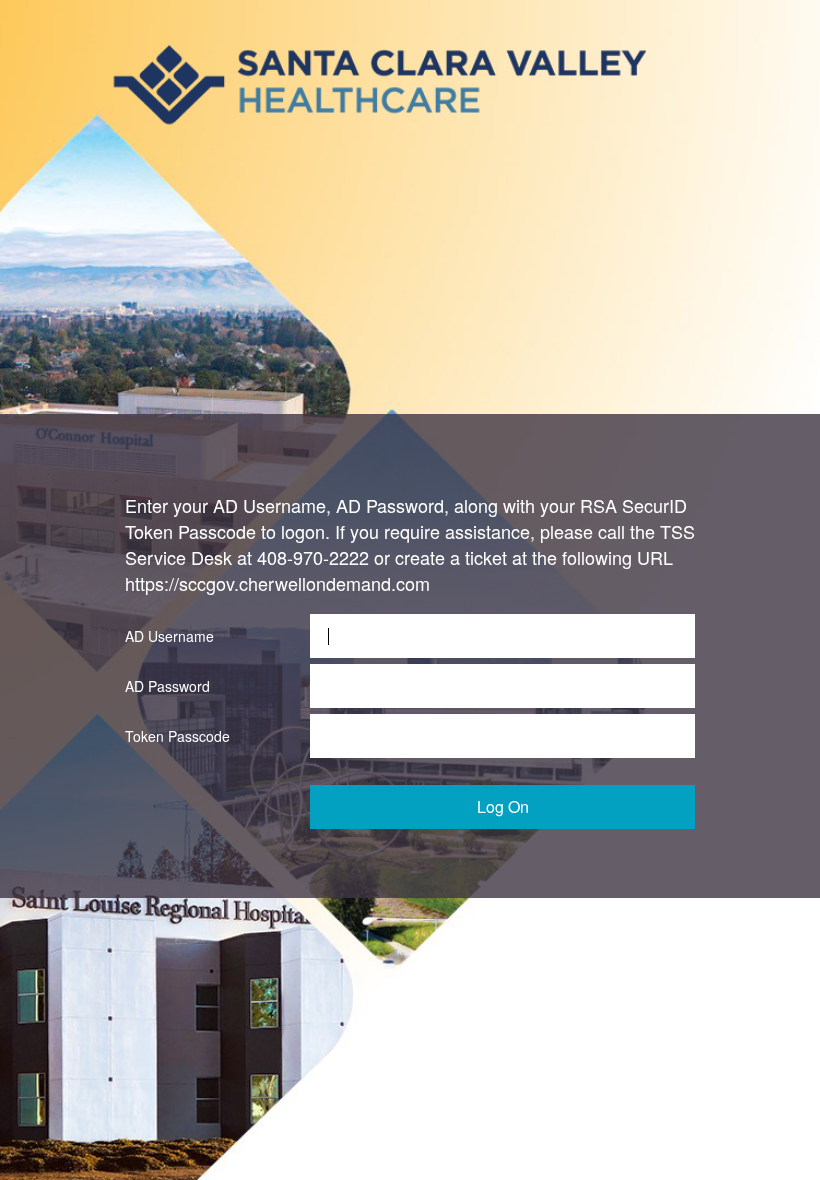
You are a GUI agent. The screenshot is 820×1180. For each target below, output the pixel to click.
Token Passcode (177, 736)
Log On (503, 806)
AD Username (169, 636)
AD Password (167, 686)
